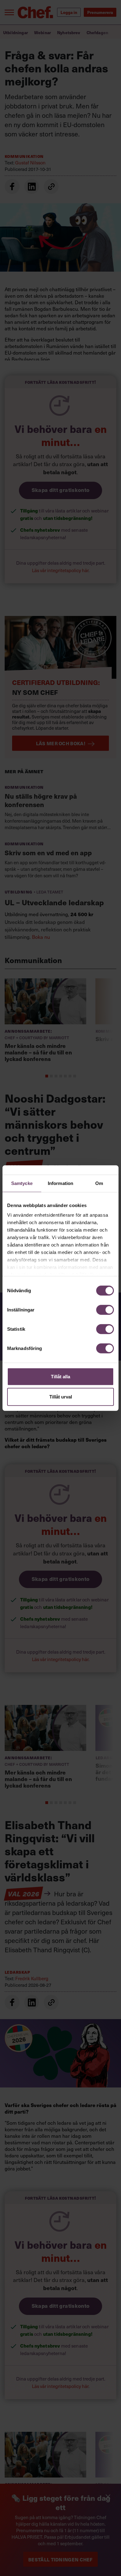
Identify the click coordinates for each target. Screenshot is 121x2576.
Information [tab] (60, 1183)
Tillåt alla (60, 1376)
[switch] (105, 1310)
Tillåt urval (61, 1397)
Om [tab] (99, 1183)
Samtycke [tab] (22, 1183)
